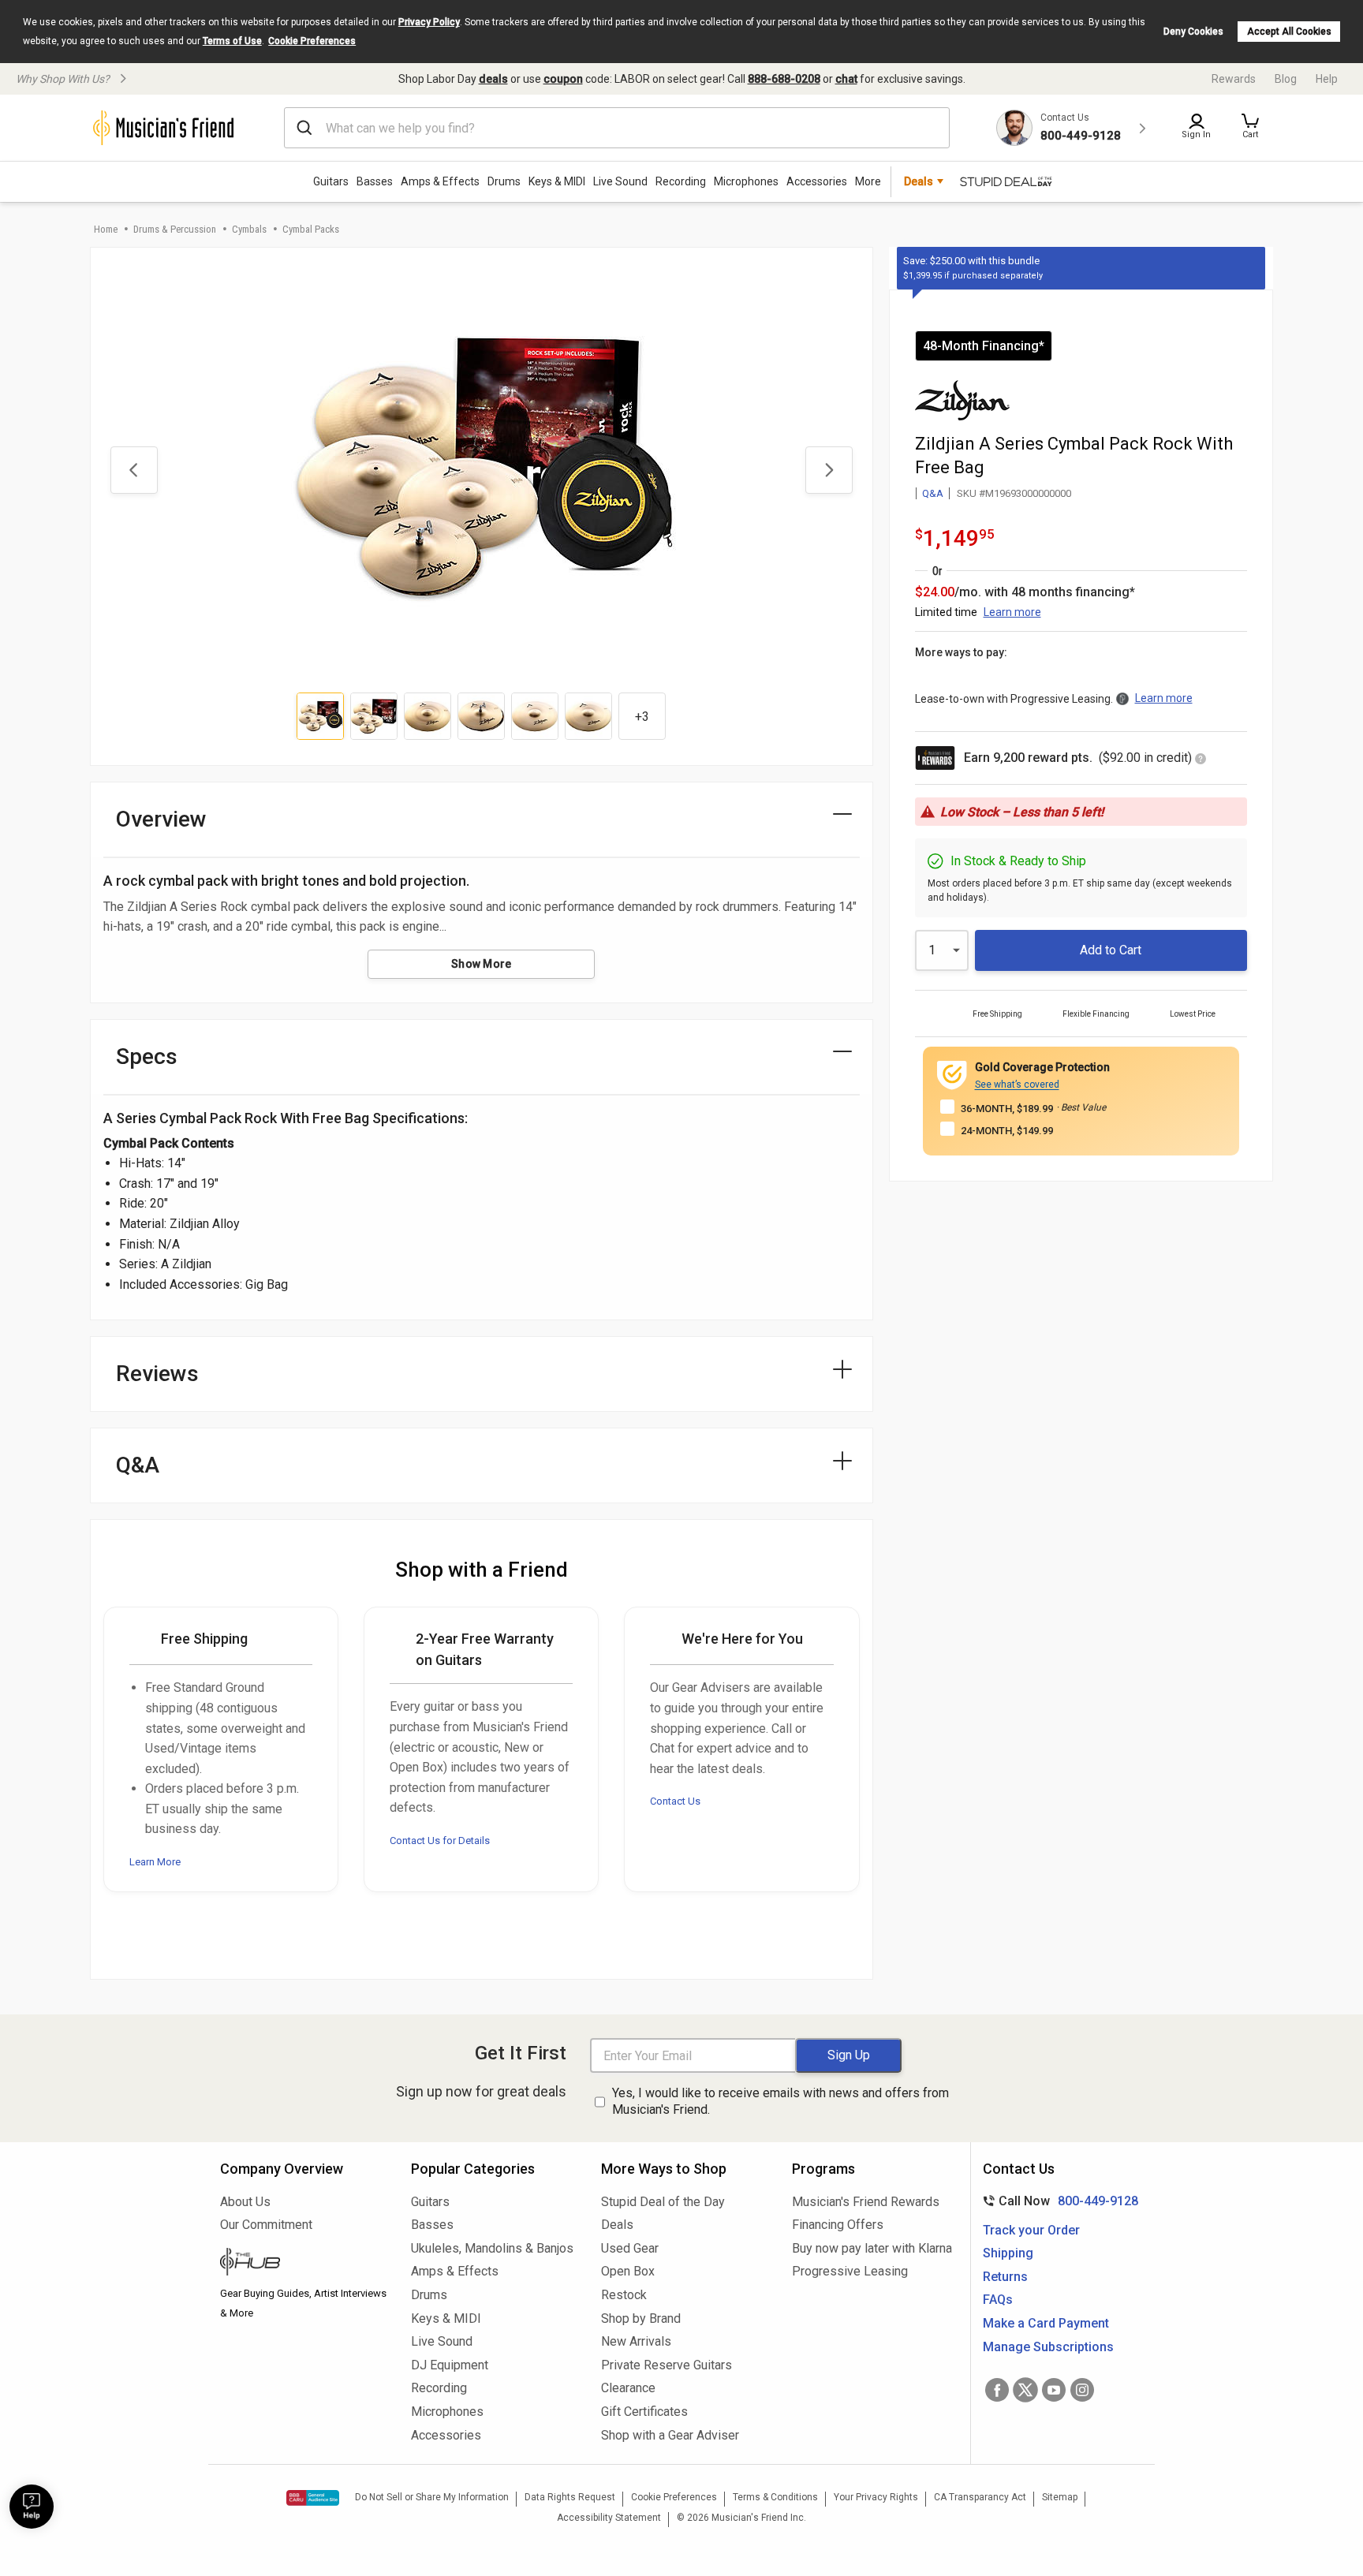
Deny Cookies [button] (1193, 32)
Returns (1005, 2277)
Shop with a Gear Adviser (670, 2435)
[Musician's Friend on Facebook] (997, 2390)
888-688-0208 (784, 79)
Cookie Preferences (312, 41)
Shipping (1008, 2253)
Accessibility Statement (609, 2518)
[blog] (304, 2264)
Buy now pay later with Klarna (872, 2248)
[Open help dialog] (32, 2507)
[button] (1250, 128)
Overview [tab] (161, 819)
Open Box (628, 2271)
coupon (563, 79)
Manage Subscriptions (1048, 2347)
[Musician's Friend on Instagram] (1082, 2390)
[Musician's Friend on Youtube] (1054, 2390)
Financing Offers (838, 2225)
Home (106, 229)
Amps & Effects (440, 181)
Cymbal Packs (311, 229)
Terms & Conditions (775, 2497)
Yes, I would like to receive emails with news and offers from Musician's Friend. (780, 2101)
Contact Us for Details (440, 1841)
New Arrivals (636, 2341)
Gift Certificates (644, 2412)
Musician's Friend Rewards (866, 2202)
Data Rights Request (570, 2497)
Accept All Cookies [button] (1289, 32)
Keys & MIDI (557, 181)
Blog (1286, 79)
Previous (134, 470)
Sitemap (1060, 2497)
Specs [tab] (147, 1057)
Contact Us (675, 1801)
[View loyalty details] (1201, 760)
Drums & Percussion (175, 229)
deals (493, 79)
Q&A (933, 493)
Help (1327, 79)
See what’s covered (1017, 1085)
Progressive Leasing (850, 2271)
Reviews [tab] (157, 1374)
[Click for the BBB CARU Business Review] (313, 2498)
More (868, 181)
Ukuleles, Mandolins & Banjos (492, 2248)
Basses (375, 181)
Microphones (746, 181)
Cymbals (249, 229)
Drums (504, 181)
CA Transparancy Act (980, 2497)
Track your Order (1031, 2230)
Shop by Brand (641, 2318)
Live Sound (620, 181)
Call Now (1057, 2201)
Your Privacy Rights (876, 2497)
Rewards (1234, 79)
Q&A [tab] (138, 1465)
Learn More (155, 1862)
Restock (624, 2295)
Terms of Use (232, 41)
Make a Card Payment (1046, 2323)
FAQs (998, 2300)
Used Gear (630, 2248)
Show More (482, 964)
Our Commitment (266, 2225)
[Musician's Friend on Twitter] (1025, 2390)
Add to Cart (1111, 950)
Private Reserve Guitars (667, 2365)
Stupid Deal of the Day (663, 2202)
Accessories (817, 181)
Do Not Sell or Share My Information (432, 2497)
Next (829, 470)
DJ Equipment (450, 2365)
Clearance (628, 2388)
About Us (245, 2202)
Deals (617, 2225)
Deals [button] (919, 181)
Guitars (331, 181)
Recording (681, 181)
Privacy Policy (429, 22)
